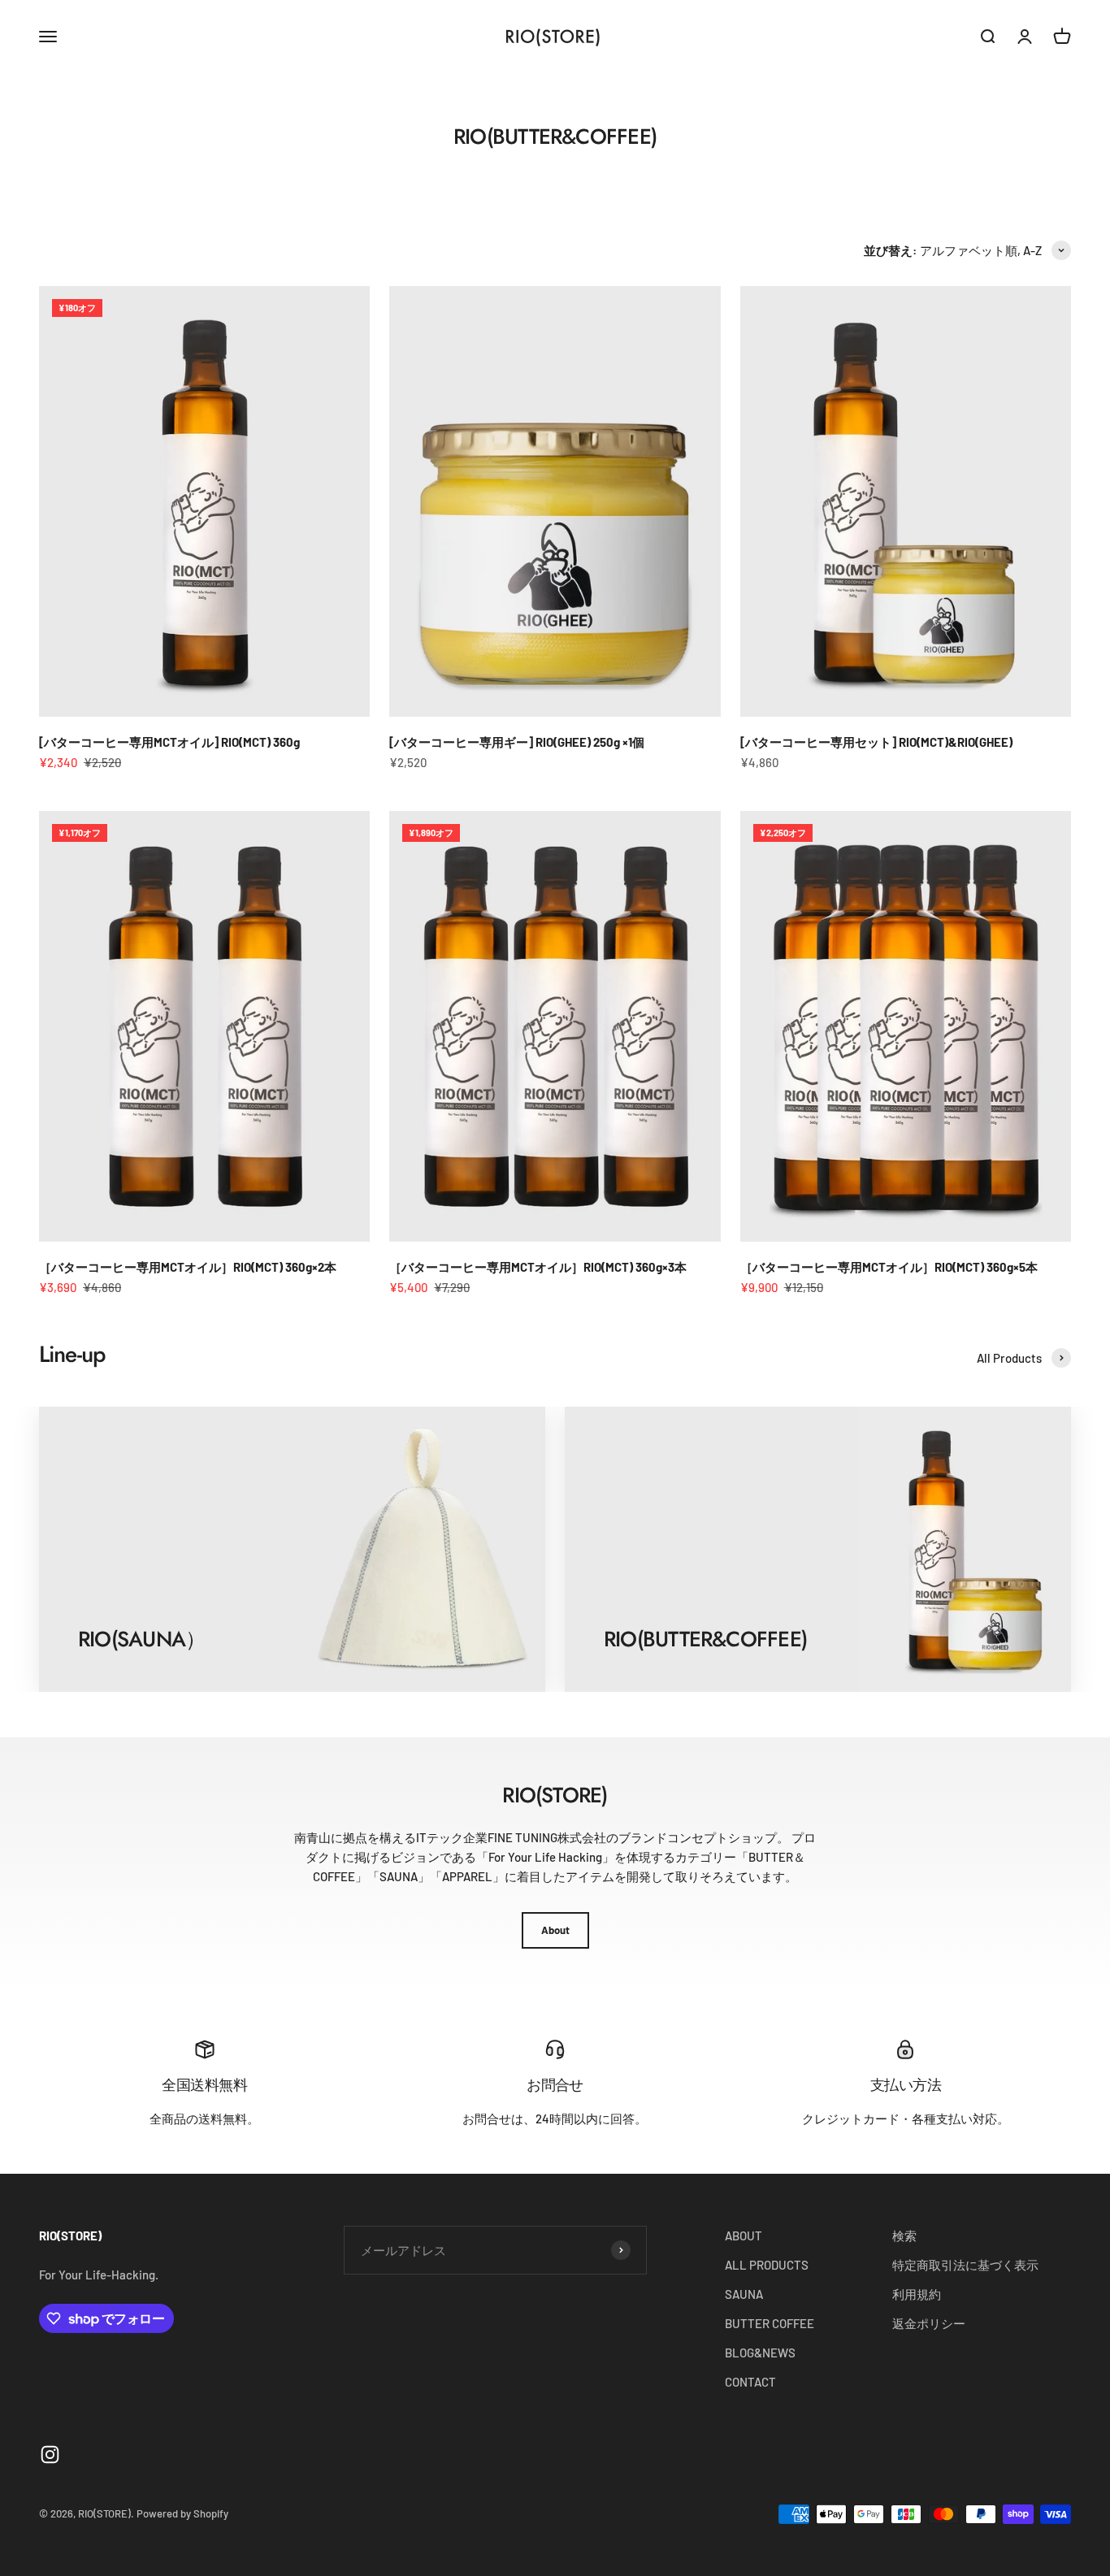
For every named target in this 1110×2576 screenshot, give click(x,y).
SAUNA (744, 2294)
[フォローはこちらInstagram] (50, 2455)
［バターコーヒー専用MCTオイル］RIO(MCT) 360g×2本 (188, 1267)
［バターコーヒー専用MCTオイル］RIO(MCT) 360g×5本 (889, 1267)
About (555, 1930)
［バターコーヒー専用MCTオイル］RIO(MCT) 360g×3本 (538, 1267)
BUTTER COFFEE (770, 2323)
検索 (904, 2236)
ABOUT (744, 2236)
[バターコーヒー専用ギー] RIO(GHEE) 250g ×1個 (517, 742)
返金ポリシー (929, 2323)
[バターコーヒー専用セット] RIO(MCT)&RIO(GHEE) (876, 742)
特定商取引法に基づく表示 (965, 2265)
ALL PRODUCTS (767, 2265)
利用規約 (917, 2294)
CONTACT (750, 2382)
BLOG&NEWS (760, 2353)
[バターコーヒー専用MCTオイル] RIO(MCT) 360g (169, 742)
